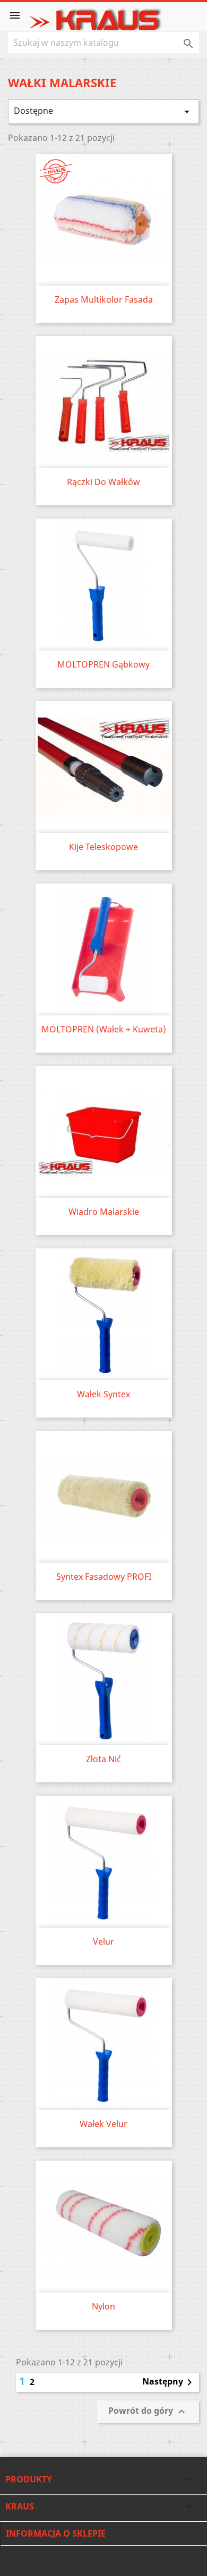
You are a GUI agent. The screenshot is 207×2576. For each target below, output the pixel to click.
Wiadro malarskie (104, 1212)
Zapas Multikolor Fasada (104, 299)
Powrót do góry (148, 2412)
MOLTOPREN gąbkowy (103, 664)
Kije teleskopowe (103, 847)
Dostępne (103, 111)
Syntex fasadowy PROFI (104, 1577)
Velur (103, 1941)
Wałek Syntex (103, 1394)
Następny (169, 2382)
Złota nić (103, 1759)
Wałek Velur (103, 2124)
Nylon (103, 2306)
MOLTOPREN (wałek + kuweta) (104, 1029)
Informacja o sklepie (56, 2533)
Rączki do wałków (103, 482)
